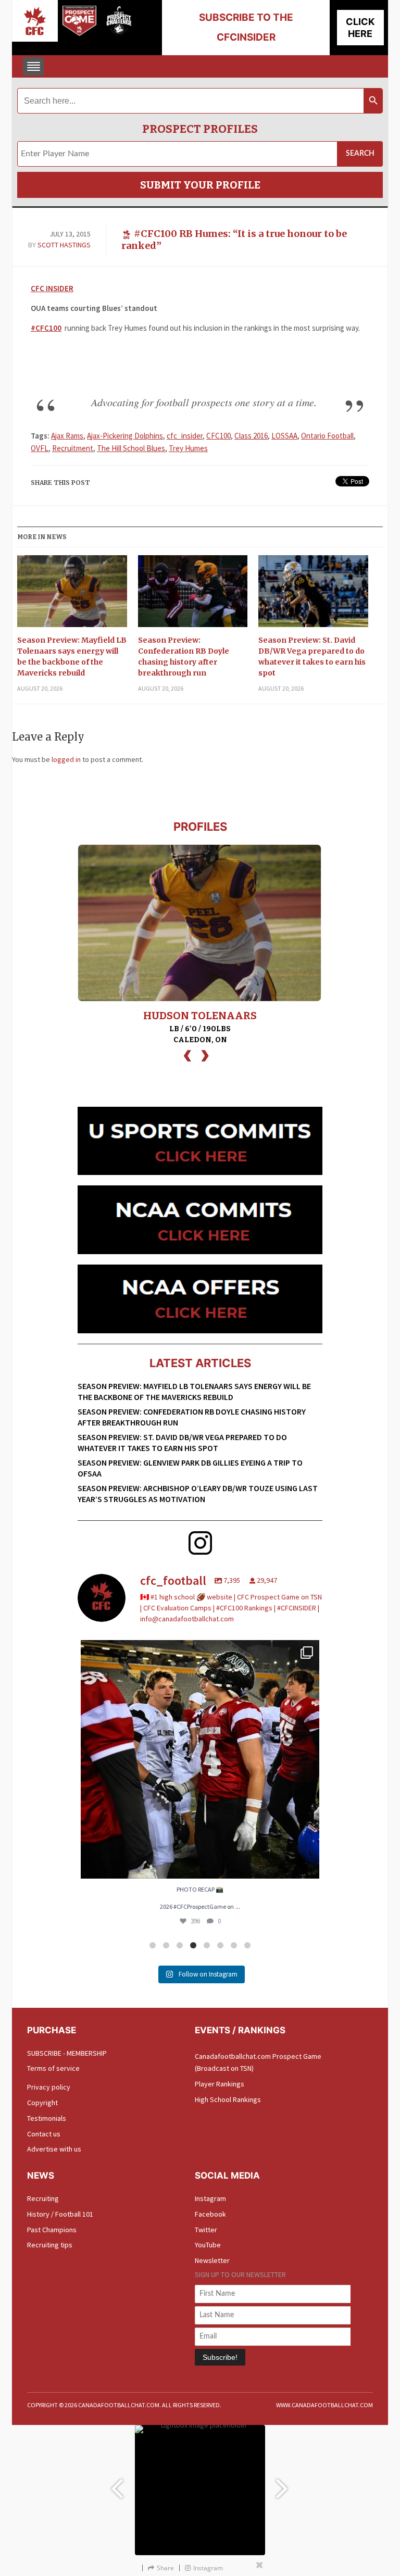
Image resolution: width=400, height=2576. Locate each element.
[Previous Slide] (117, 2484)
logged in (66, 759)
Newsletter (212, 2260)
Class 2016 (251, 436)
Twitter (206, 2230)
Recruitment (73, 448)
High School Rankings (228, 2099)
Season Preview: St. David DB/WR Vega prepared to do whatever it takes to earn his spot (312, 656)
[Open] (200, 1759)
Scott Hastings (64, 245)
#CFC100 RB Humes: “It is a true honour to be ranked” (234, 240)
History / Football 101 (60, 2214)
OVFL (40, 448)
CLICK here (360, 28)
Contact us (44, 2134)
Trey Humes (188, 448)
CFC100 (218, 436)
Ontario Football (327, 436)
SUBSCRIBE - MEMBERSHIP (67, 2053)
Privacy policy (49, 2087)
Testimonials (47, 2118)
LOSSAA (284, 436)
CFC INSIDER (52, 288)
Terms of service (53, 2068)
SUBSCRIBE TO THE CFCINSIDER (246, 27)
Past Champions (52, 2230)
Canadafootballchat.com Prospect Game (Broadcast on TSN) (258, 2062)
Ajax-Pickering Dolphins (125, 436)
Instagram (210, 2198)
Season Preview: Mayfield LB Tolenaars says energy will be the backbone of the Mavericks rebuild (72, 656)
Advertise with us (54, 2149)
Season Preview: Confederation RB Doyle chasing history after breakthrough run (184, 656)
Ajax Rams (67, 436)
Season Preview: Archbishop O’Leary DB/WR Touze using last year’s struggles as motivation (198, 1493)
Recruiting (43, 2198)
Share (165, 2568)
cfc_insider (185, 436)
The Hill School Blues (131, 448)
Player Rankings (220, 2084)
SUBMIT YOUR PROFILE (200, 185)
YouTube (208, 2245)
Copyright (42, 2103)
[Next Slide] (283, 2484)
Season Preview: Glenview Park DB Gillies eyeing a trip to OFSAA (190, 1468)
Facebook (210, 2214)
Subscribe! (220, 2357)
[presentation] (187, 1054)
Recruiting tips (50, 2245)
